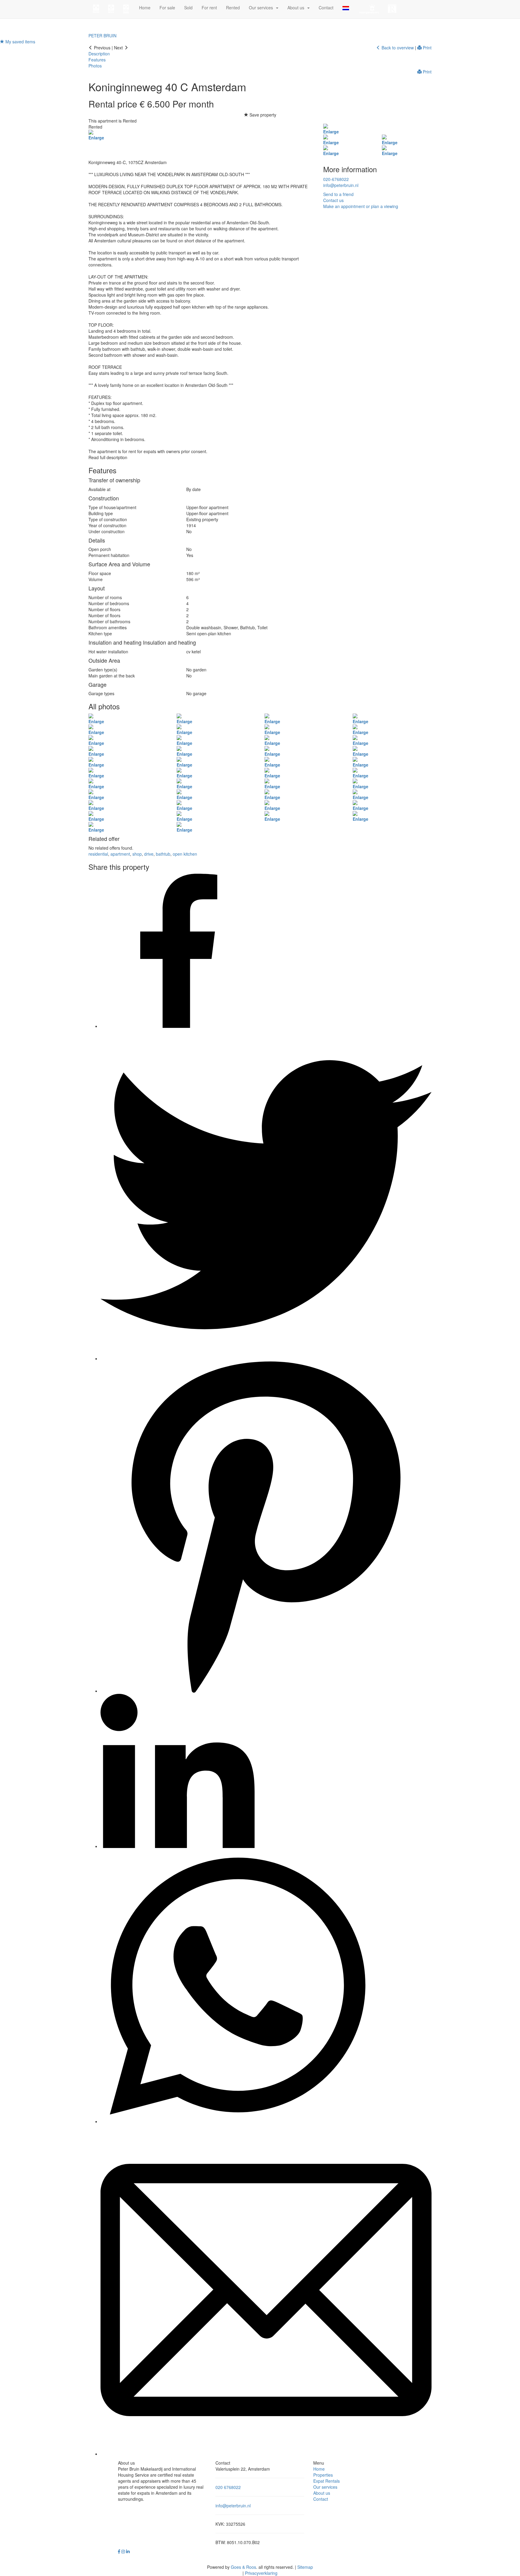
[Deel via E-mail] (266, 2454)
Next (119, 48)
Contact (326, 8)
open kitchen (185, 854)
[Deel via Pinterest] (266, 1691)
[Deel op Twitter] (266, 1358)
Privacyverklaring (261, 2573)
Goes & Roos (243, 2567)
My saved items (20, 42)
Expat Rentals (327, 2481)
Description (99, 54)
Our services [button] (262, 8)
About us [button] (297, 8)
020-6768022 (336, 179)
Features (97, 60)
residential (98, 854)
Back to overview (397, 48)
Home (145, 8)
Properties (323, 2475)
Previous (102, 48)
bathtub (163, 854)
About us (322, 2493)
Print (427, 48)
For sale (167, 8)
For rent (209, 8)
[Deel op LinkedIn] (178, 1846)
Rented (233, 8)
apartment (120, 854)
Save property (262, 115)
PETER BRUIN (102, 36)
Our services (325, 2487)
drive (149, 854)
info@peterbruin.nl (341, 185)
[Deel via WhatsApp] (237, 2121)
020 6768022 (228, 2487)
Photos (95, 66)
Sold (188, 8)
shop (137, 854)
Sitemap (305, 2567)
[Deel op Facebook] (178, 1026)
